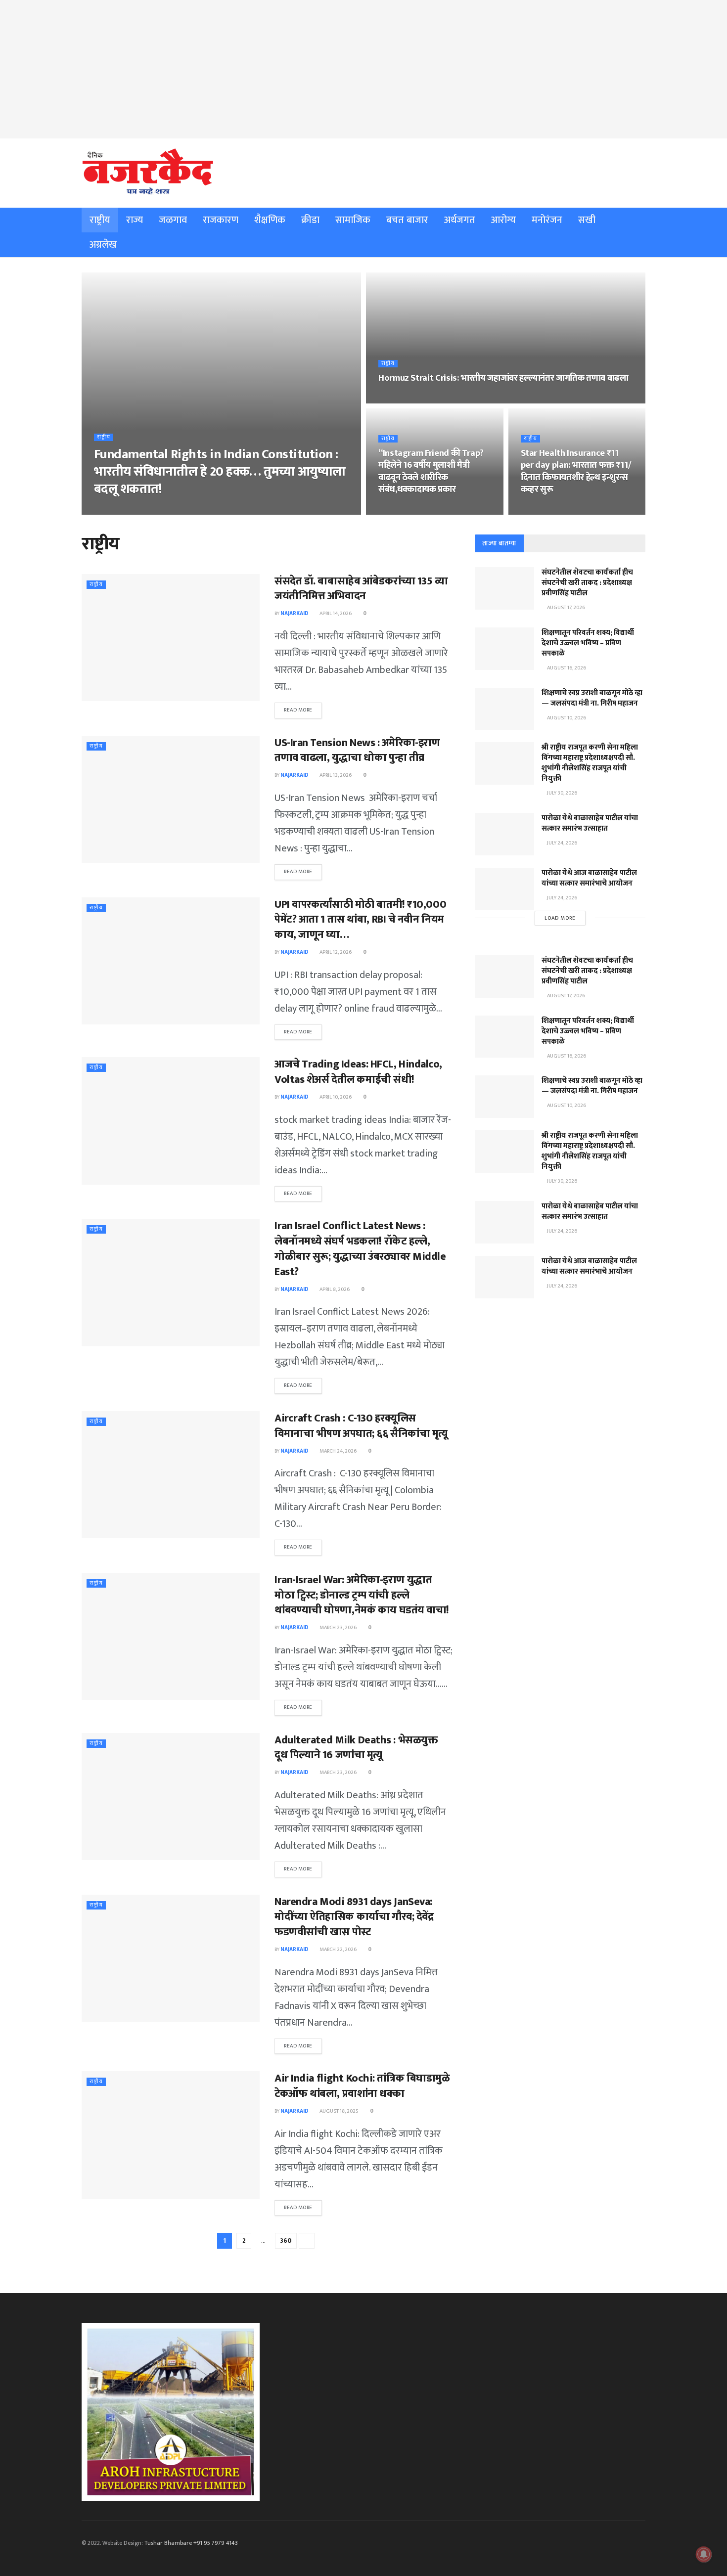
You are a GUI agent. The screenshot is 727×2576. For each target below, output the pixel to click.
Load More (560, 918)
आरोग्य (503, 220)
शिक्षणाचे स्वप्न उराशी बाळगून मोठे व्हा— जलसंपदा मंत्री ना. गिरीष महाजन (592, 698)
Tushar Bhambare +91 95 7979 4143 (191, 2543)
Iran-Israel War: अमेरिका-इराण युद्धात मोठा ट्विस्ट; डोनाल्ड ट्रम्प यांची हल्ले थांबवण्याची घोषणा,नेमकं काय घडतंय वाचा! (362, 1595)
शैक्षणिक (270, 220)
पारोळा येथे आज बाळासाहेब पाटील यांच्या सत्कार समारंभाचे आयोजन (589, 878)
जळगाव (173, 220)
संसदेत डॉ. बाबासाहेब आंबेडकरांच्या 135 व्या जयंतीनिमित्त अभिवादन (361, 589)
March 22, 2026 (338, 1950)
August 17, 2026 (566, 608)
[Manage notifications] (704, 2554)
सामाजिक (353, 220)
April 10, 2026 (335, 1097)
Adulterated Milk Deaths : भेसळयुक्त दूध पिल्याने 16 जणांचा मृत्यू (356, 1748)
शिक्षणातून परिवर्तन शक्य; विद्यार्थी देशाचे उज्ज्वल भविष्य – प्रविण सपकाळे (588, 643)
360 (286, 2241)
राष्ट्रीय (100, 220)
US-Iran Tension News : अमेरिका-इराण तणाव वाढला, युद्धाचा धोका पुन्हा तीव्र (357, 751)
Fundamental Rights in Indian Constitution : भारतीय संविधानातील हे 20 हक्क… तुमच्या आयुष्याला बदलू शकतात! (220, 472)
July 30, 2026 (562, 793)
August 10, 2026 (566, 718)
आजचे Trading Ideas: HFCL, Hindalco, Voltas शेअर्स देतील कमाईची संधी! (358, 1072)
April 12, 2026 (335, 952)
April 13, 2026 (335, 775)
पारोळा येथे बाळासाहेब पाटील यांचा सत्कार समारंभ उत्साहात (590, 823)
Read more (298, 710)
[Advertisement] (363, 69)
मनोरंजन (547, 220)
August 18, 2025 (339, 2111)
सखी (587, 220)
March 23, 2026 (338, 1628)
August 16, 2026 (566, 668)
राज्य (135, 220)
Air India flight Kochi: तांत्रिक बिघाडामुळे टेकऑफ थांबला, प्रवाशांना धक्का (362, 2086)
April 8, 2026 (334, 1289)
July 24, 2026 (562, 843)
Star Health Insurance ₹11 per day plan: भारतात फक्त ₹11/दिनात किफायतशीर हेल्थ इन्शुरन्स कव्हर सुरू (576, 471)
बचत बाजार (407, 220)
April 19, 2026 (155, 510)
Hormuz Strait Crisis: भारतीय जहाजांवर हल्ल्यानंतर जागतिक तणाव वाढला (503, 378)
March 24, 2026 (338, 1451)
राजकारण (221, 220)
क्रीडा (310, 220)
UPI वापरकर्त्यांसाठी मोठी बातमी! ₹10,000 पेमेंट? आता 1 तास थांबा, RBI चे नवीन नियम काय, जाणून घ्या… (360, 920)
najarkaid (114, 510)
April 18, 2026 (399, 399)
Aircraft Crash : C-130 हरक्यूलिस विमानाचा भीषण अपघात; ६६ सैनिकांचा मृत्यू (361, 1426)
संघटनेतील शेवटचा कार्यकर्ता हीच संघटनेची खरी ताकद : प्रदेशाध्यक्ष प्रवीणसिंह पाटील (587, 583)
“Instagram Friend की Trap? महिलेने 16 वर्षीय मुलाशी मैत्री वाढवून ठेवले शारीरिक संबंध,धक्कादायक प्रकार (431, 471)
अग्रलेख (103, 245)
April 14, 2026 (335, 614)
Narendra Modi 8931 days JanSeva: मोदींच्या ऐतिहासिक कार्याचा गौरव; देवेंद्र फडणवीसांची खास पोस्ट (354, 1917)
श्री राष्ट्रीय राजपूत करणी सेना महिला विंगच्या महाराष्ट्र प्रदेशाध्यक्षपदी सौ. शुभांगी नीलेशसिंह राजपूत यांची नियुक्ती (590, 763)
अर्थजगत (460, 220)
